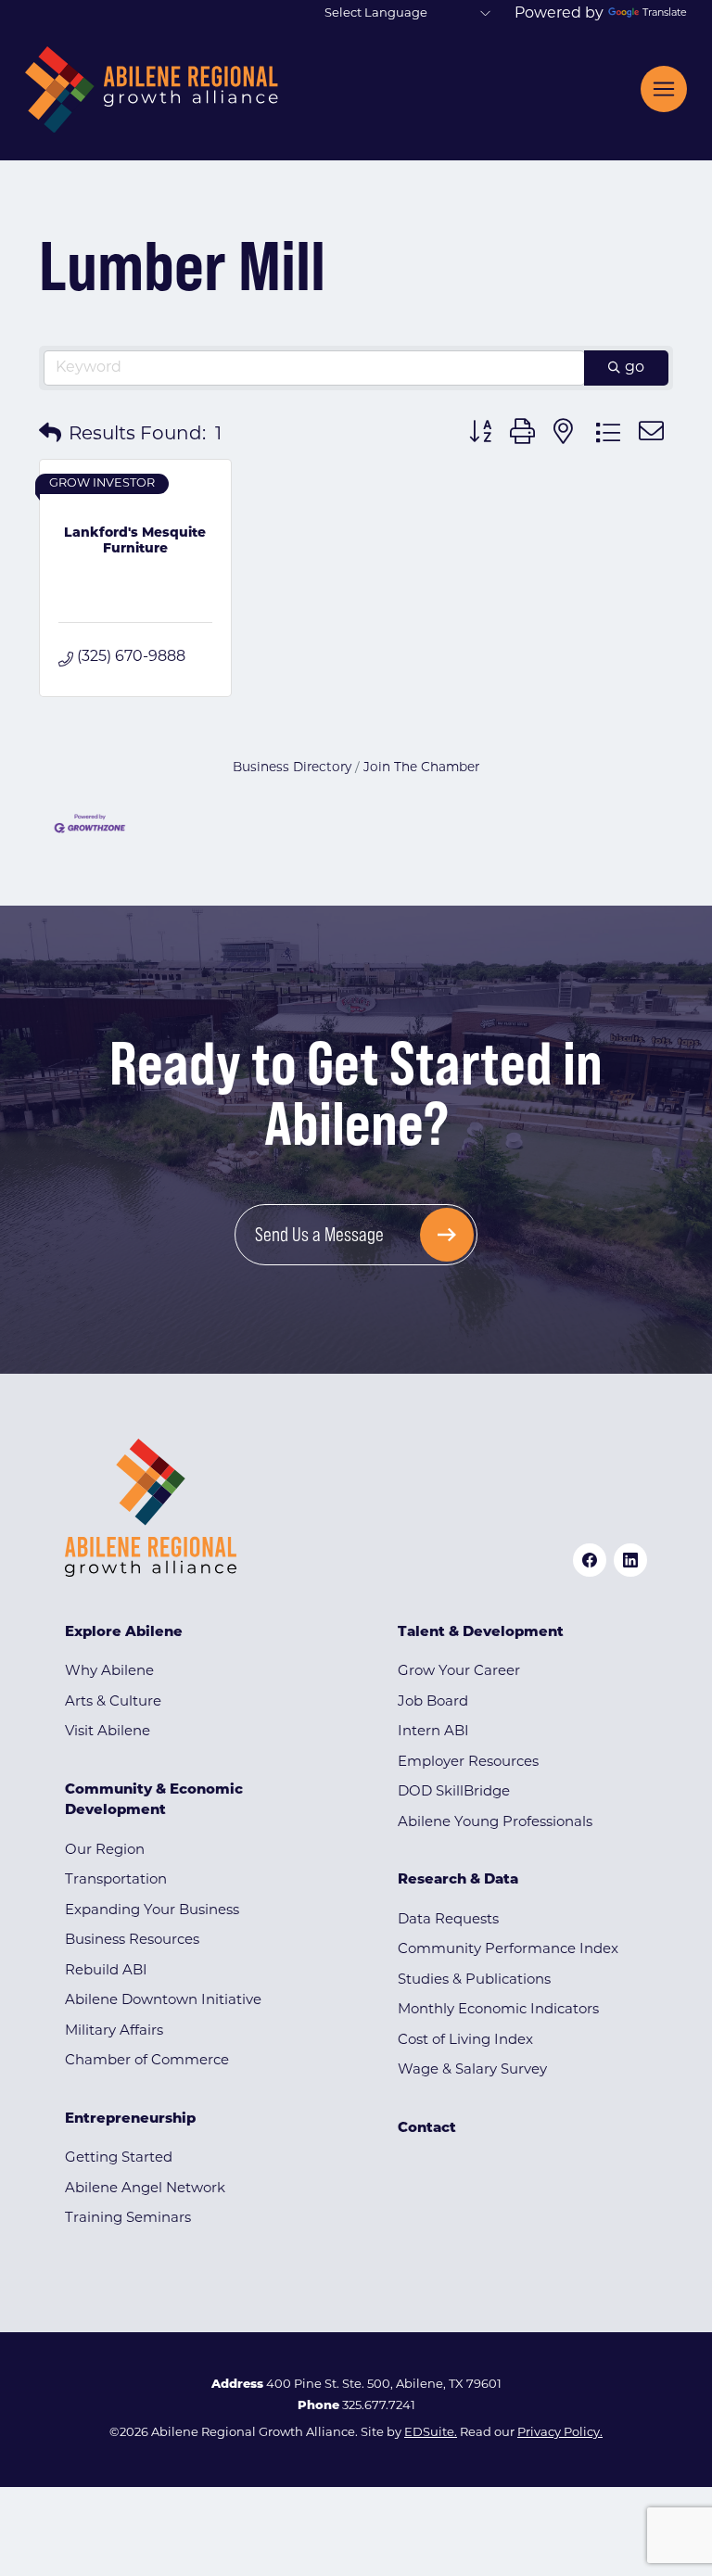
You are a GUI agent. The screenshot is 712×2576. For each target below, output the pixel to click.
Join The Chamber (421, 768)
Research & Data (458, 1880)
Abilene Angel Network (145, 2189)
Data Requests (448, 1920)
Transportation (116, 1880)
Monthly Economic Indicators (498, 2010)
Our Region (105, 1851)
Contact (427, 2129)
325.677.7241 (379, 2406)
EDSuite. (431, 2433)
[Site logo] (152, 90)
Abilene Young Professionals (495, 1823)
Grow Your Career (459, 1672)
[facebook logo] (590, 1560)
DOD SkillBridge (454, 1792)
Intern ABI (433, 1732)
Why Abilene (109, 1672)
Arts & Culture (113, 1702)
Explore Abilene (124, 1633)
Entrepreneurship (130, 2119)
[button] (50, 435)
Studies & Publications (474, 1980)
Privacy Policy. (560, 2433)
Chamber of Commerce (147, 2061)
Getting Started (119, 2158)
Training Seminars (128, 2219)
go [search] (635, 368)
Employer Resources (468, 1763)
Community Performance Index (508, 1950)
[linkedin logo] (630, 1560)
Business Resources (132, 1941)
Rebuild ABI (106, 1971)
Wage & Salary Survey (472, 2070)
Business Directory (292, 768)
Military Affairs (114, 2031)
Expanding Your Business (152, 1911)
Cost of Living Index (465, 2041)
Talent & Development (481, 1633)
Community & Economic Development (154, 1801)
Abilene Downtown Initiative (163, 2001)
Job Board (433, 1702)
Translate (665, 13)
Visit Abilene (108, 1732)
